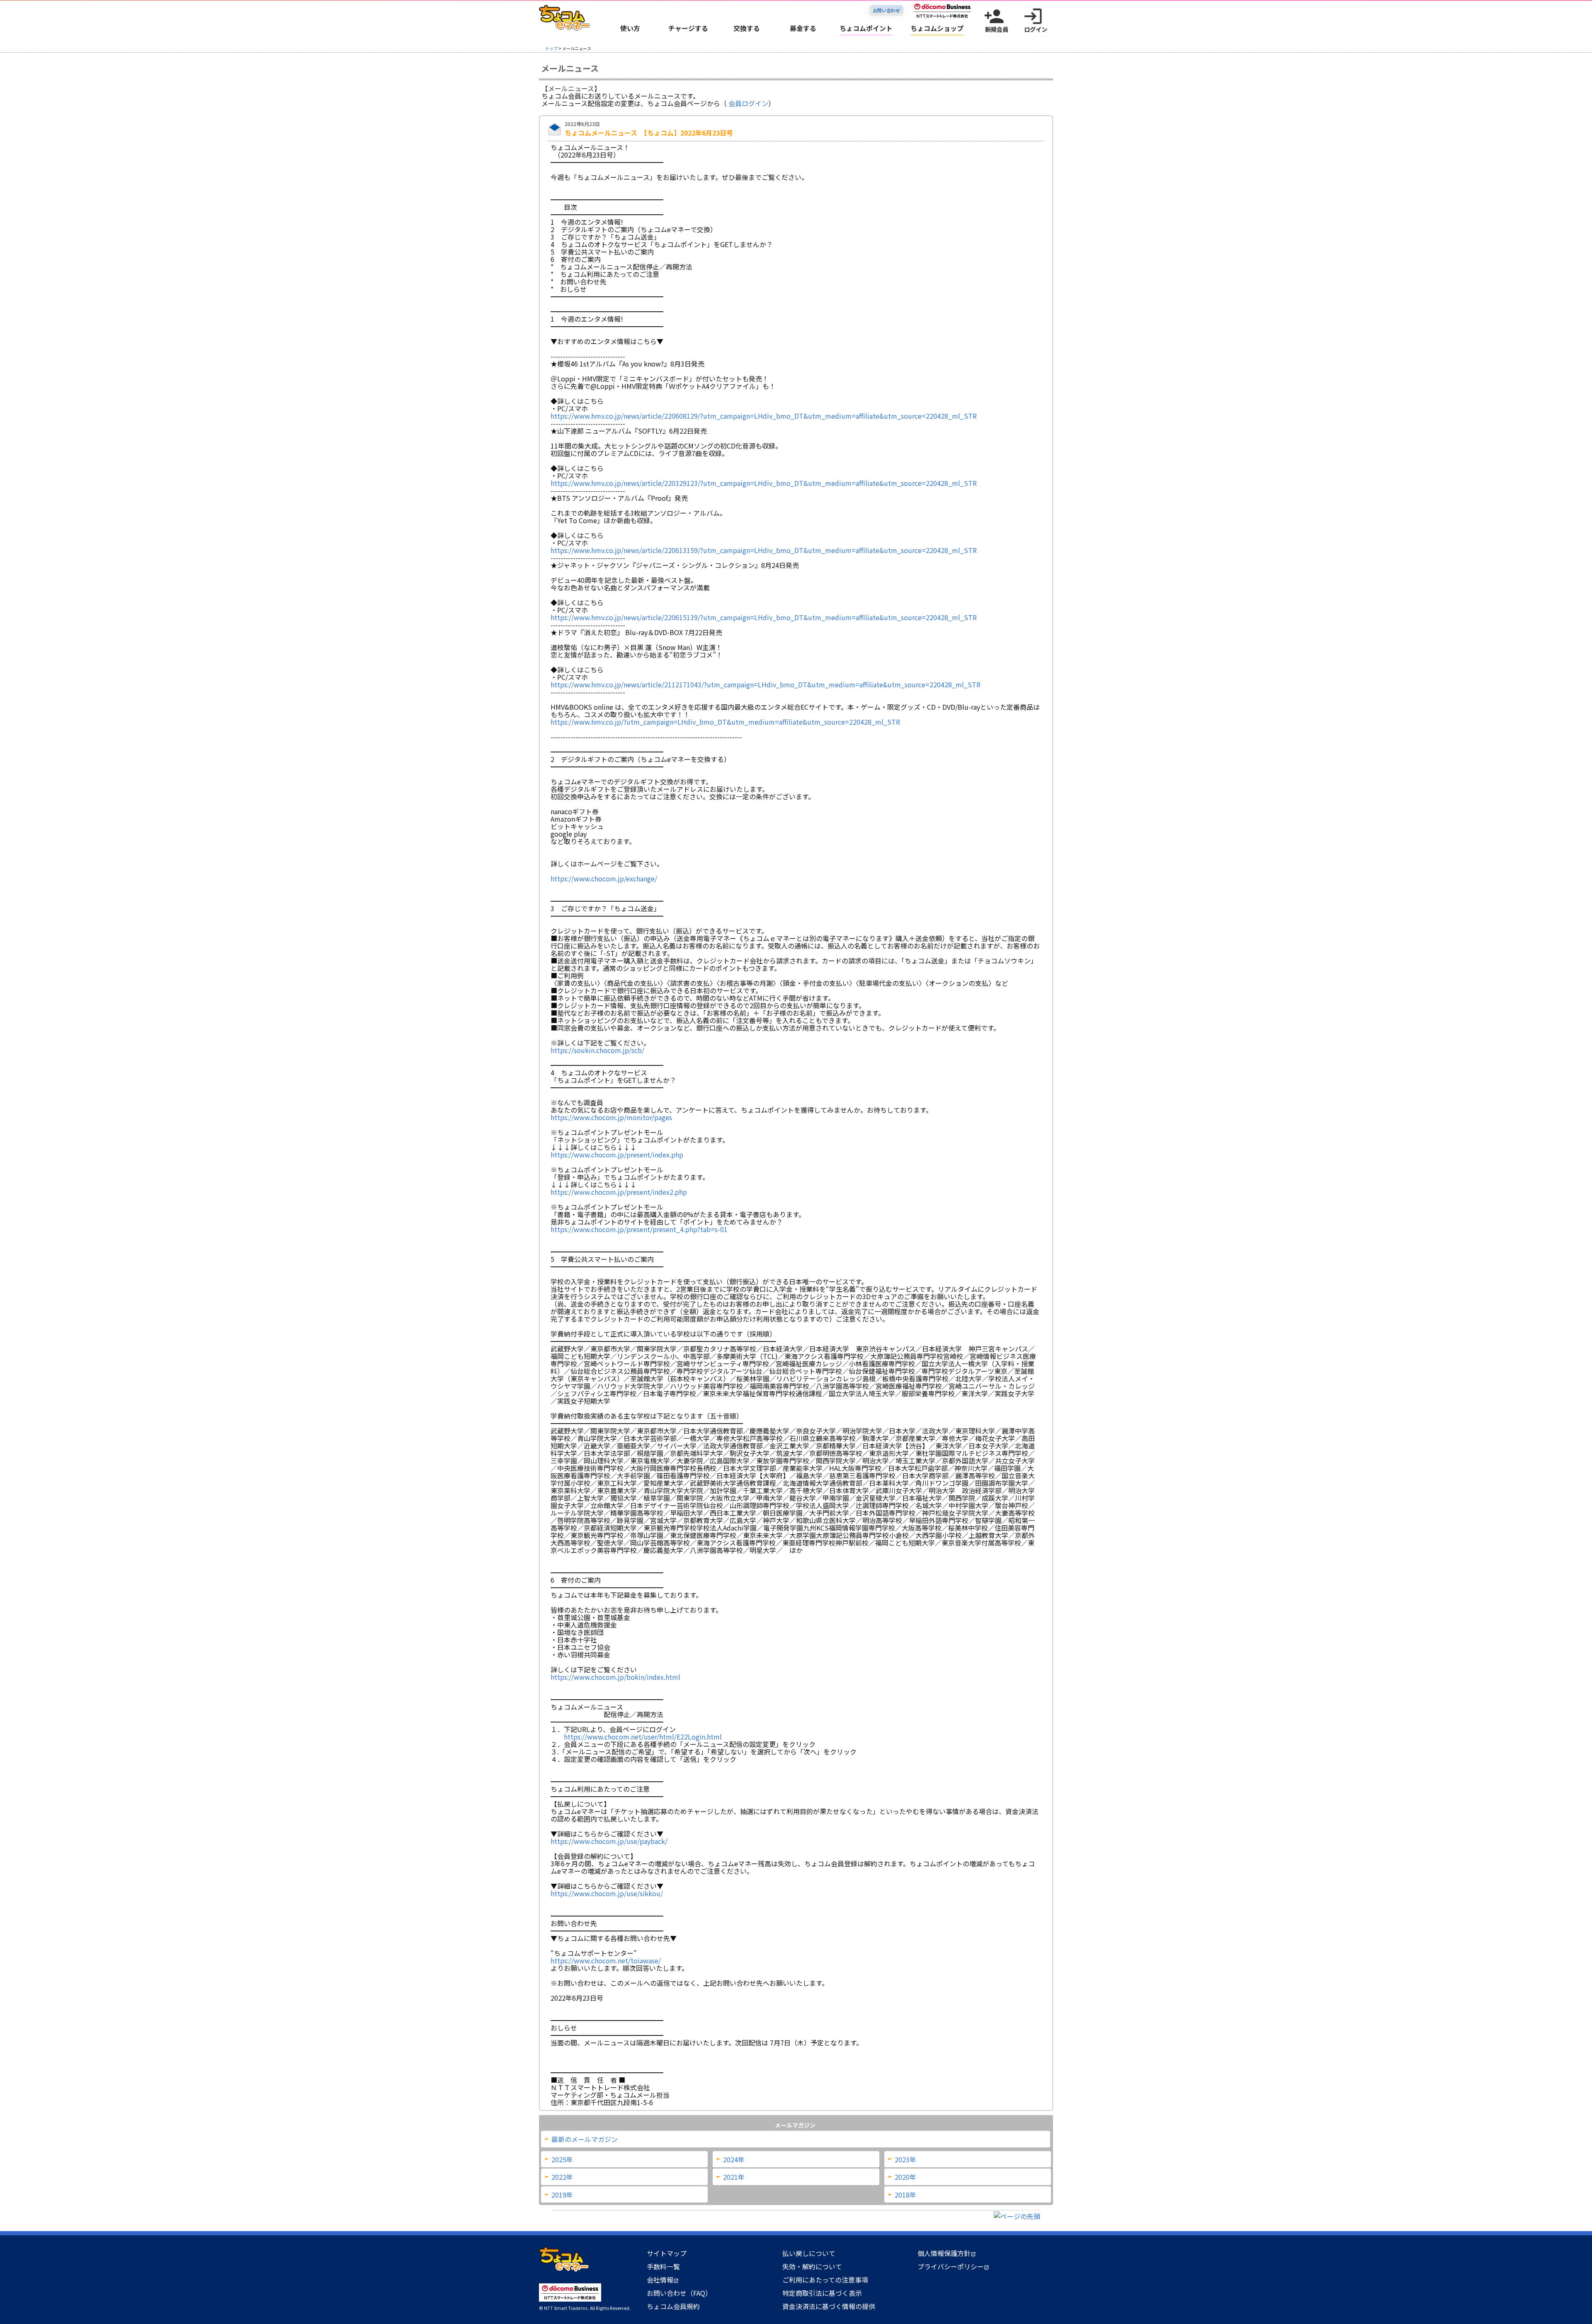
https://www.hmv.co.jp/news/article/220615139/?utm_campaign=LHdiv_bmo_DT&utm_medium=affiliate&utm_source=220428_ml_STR (764, 617)
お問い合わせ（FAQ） (679, 2293)
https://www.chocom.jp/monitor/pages (611, 1117)
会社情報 (663, 2280)
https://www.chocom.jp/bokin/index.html (615, 1677)
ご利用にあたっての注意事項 (825, 2280)
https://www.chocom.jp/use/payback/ (609, 1841)
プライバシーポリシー (953, 2266)
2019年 (562, 2195)
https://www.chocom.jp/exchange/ (604, 878)
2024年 (734, 2159)
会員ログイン (748, 103)
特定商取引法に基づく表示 (822, 2293)
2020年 (905, 2177)
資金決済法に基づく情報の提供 (829, 2306)
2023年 (905, 2159)
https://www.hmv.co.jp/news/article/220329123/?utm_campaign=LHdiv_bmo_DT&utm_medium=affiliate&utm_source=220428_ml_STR (764, 483)
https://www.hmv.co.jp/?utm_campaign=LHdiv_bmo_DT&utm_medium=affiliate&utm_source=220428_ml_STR (725, 722)
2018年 (905, 2195)
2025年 (562, 2159)
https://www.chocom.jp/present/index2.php (619, 1192)
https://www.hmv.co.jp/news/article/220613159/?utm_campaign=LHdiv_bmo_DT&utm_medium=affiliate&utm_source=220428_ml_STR (764, 550)
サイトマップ (667, 2253)
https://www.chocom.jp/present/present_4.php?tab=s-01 (639, 1229)
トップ (551, 48)
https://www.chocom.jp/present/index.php (617, 1155)
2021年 (734, 2177)
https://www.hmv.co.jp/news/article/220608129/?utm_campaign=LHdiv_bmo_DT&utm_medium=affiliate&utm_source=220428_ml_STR (764, 416)
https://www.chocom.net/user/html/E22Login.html (643, 1737)
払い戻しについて (809, 2253)
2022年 (562, 2177)
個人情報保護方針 (947, 2253)
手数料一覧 (663, 2266)
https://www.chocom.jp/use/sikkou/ (607, 1893)
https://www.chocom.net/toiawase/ (606, 1960)
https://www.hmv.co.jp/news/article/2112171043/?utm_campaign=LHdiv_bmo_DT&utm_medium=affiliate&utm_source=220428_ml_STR (766, 684)
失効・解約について (812, 2266)
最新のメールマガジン (585, 2139)
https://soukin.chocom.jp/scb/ (597, 1050)
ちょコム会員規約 (673, 2306)
